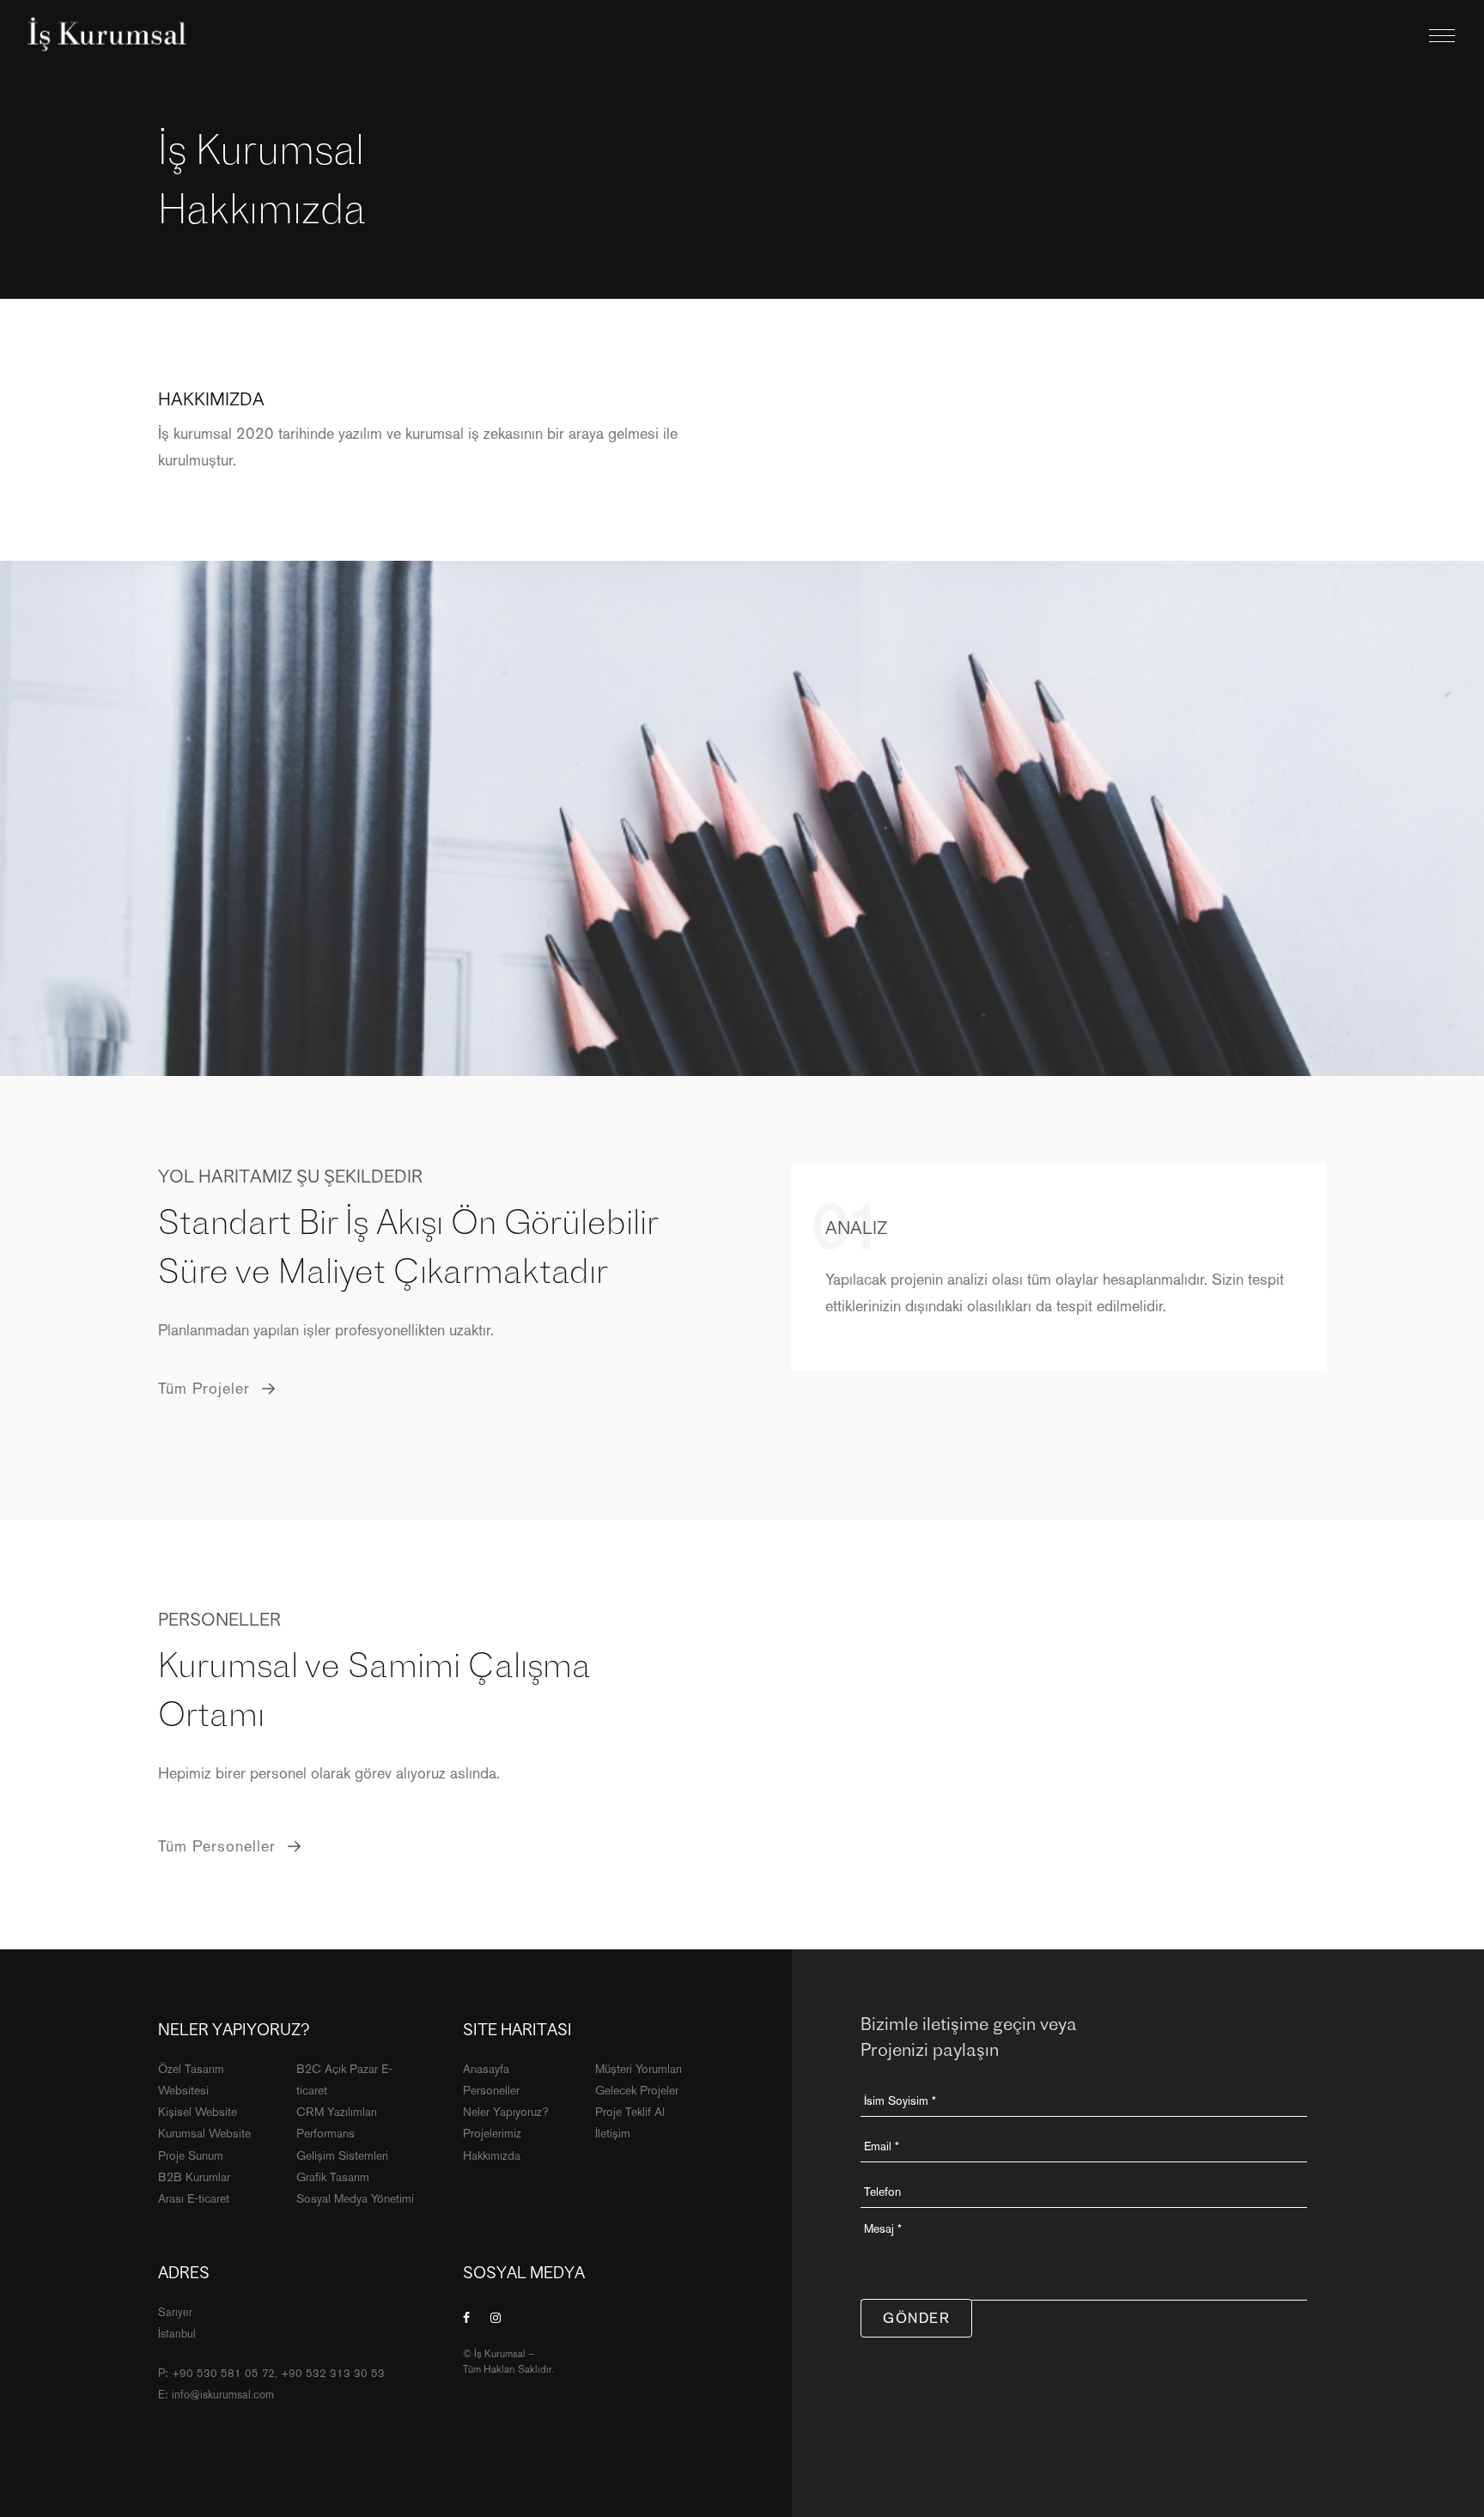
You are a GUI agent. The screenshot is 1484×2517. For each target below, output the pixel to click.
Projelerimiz (492, 2133)
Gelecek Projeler (637, 2090)
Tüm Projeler (207, 1388)
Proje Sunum (191, 2155)
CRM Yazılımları (337, 2112)
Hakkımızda (492, 2155)
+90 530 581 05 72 (223, 2373)
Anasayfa (486, 2069)
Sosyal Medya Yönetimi (355, 2198)
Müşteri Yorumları (639, 2069)
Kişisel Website (198, 2112)
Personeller (491, 2090)
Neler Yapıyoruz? (506, 2112)
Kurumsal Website (204, 2133)
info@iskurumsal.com (223, 2395)
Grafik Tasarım (333, 2177)
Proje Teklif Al (630, 2112)
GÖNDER (916, 2318)
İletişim (613, 2133)
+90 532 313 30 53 (333, 2373)
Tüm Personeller (219, 1846)
